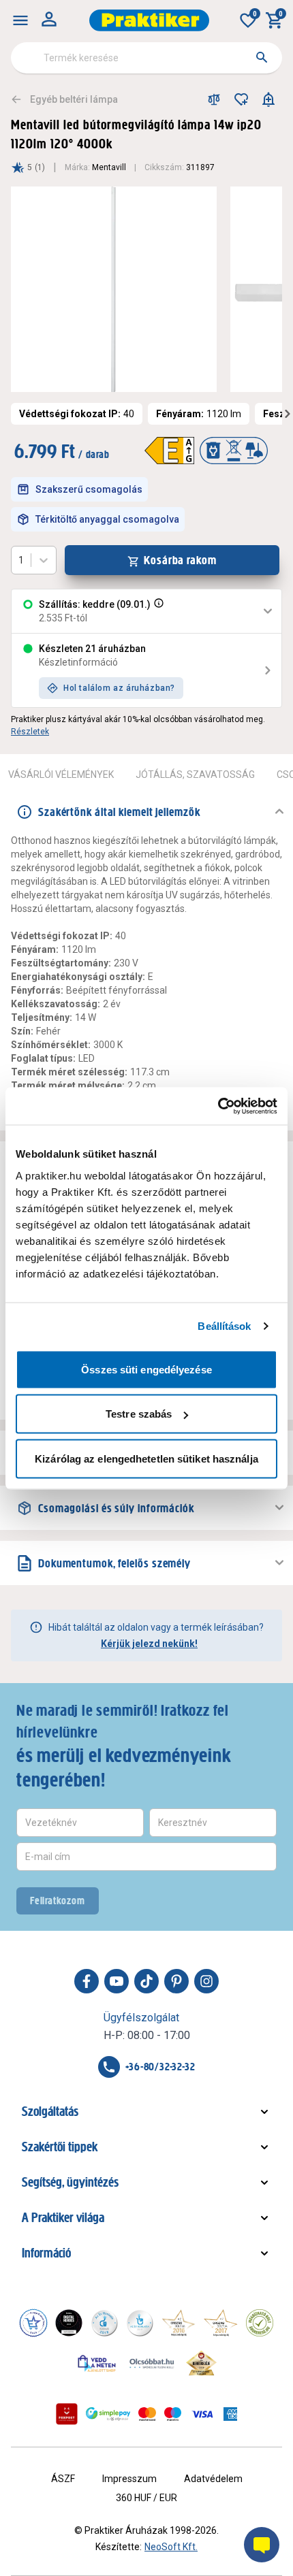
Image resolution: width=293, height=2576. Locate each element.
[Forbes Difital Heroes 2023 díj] (69, 2323)
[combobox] (146, 58)
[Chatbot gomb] (262, 2545)
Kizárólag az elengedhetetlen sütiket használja (146, 1458)
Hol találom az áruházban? (119, 688)
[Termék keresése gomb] (262, 57)
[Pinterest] (176, 1981)
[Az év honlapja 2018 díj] (104, 2323)
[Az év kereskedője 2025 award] (201, 2363)
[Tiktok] (146, 1981)
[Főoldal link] (149, 20)
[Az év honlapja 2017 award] (221, 2323)
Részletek (30, 732)
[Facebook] (87, 1981)
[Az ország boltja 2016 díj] (179, 2323)
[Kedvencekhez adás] (241, 99)
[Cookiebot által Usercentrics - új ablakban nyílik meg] (218, 1106)
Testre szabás (139, 1414)
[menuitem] (20, 20)
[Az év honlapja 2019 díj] (140, 2323)
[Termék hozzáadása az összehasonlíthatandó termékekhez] (214, 99)
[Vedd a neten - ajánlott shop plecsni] (97, 2363)
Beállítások (224, 1326)
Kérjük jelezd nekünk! (149, 1644)
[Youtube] (117, 1981)
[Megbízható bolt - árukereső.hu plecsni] (260, 2323)
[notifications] (268, 99)
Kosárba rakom (180, 560)
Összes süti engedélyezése (146, 1369)
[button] (157, 611)
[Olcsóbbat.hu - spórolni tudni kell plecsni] (153, 2363)
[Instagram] (206, 1981)
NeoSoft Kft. (171, 2547)
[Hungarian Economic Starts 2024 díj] (33, 2323)
